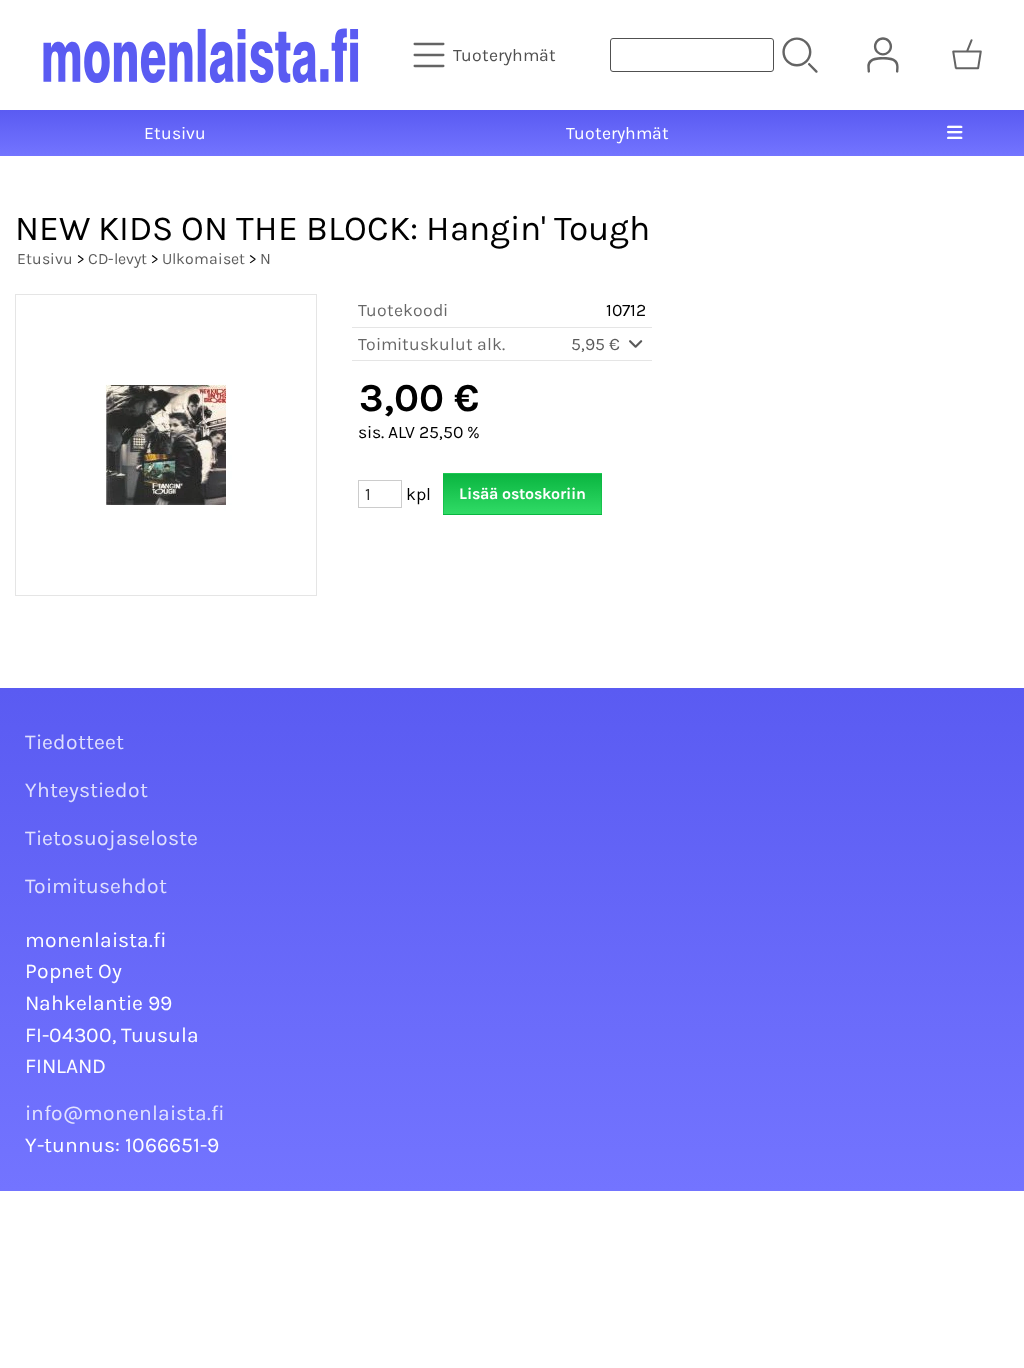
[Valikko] (954, 133)
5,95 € (597, 344)
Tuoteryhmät (617, 133)
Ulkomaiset (203, 258)
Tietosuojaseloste (111, 838)
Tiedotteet (74, 742)
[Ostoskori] (967, 55)
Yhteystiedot (86, 790)
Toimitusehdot (96, 886)
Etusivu (175, 133)
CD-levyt (117, 258)
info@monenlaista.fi (125, 1113)
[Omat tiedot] (883, 55)
